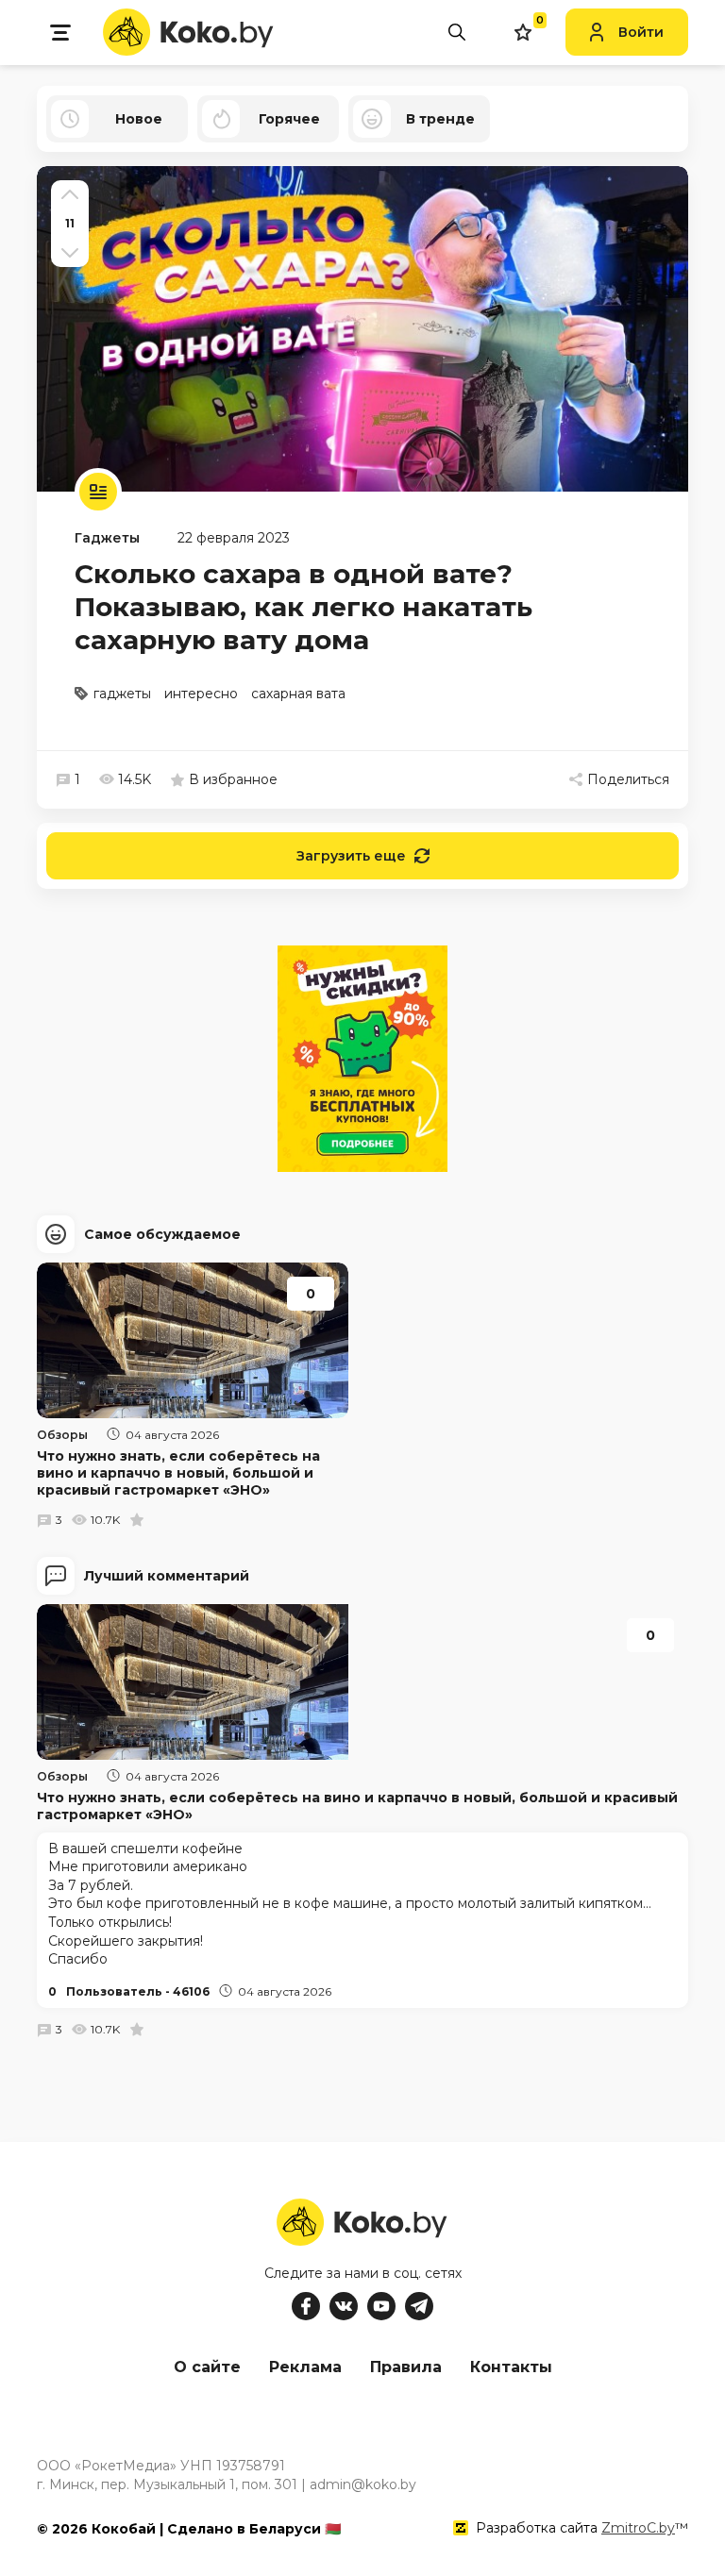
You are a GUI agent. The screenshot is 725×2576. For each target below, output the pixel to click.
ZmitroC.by (638, 2528)
